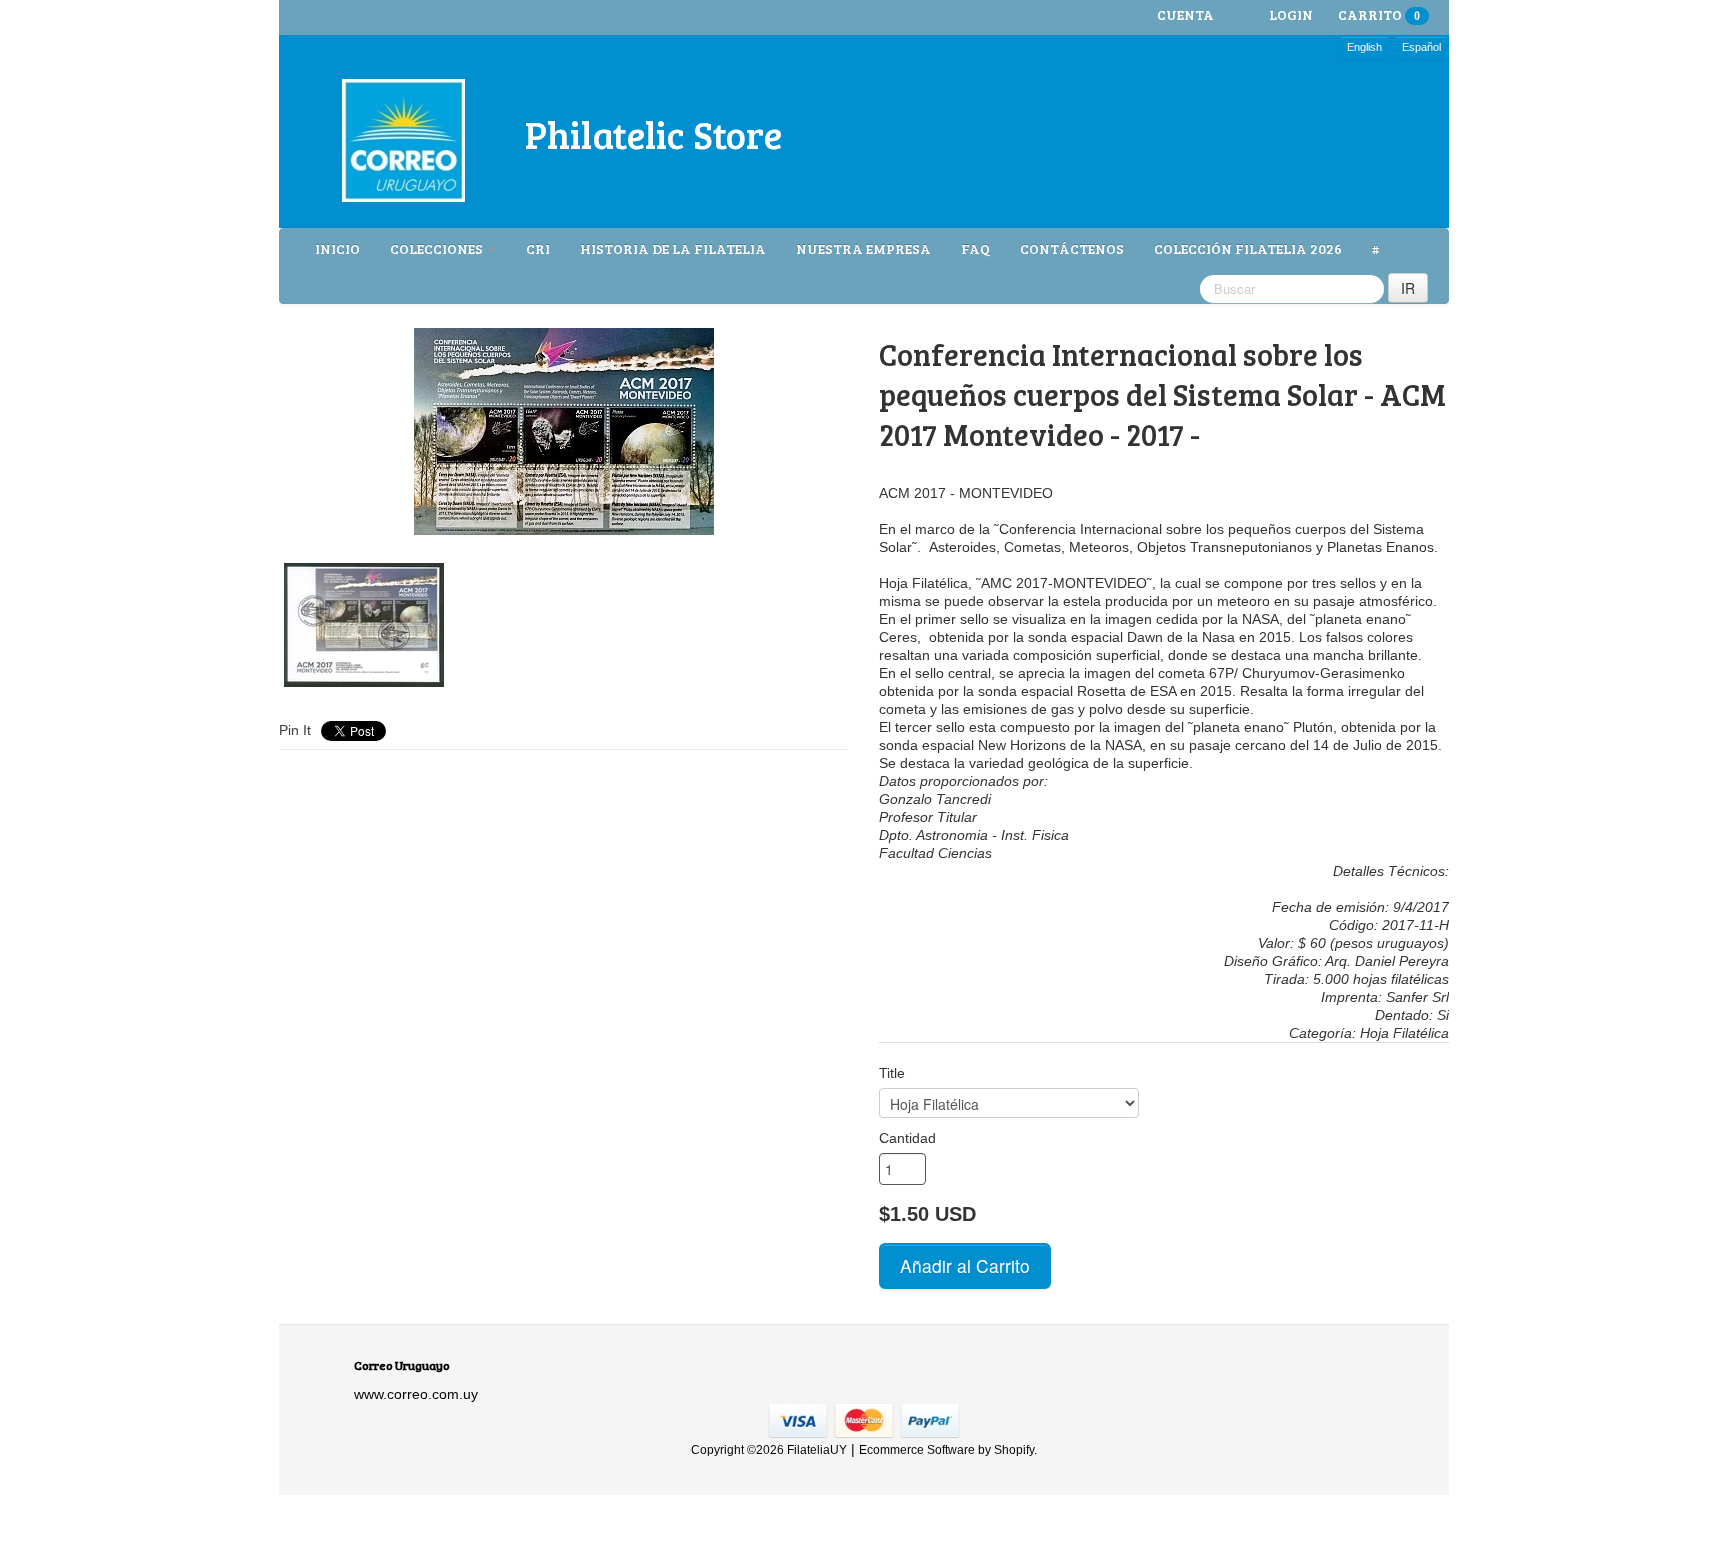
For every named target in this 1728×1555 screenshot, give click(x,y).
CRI (538, 248)
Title (892, 1073)
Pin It (295, 730)
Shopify (1014, 1450)
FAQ (975, 248)
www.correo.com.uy (416, 1394)
